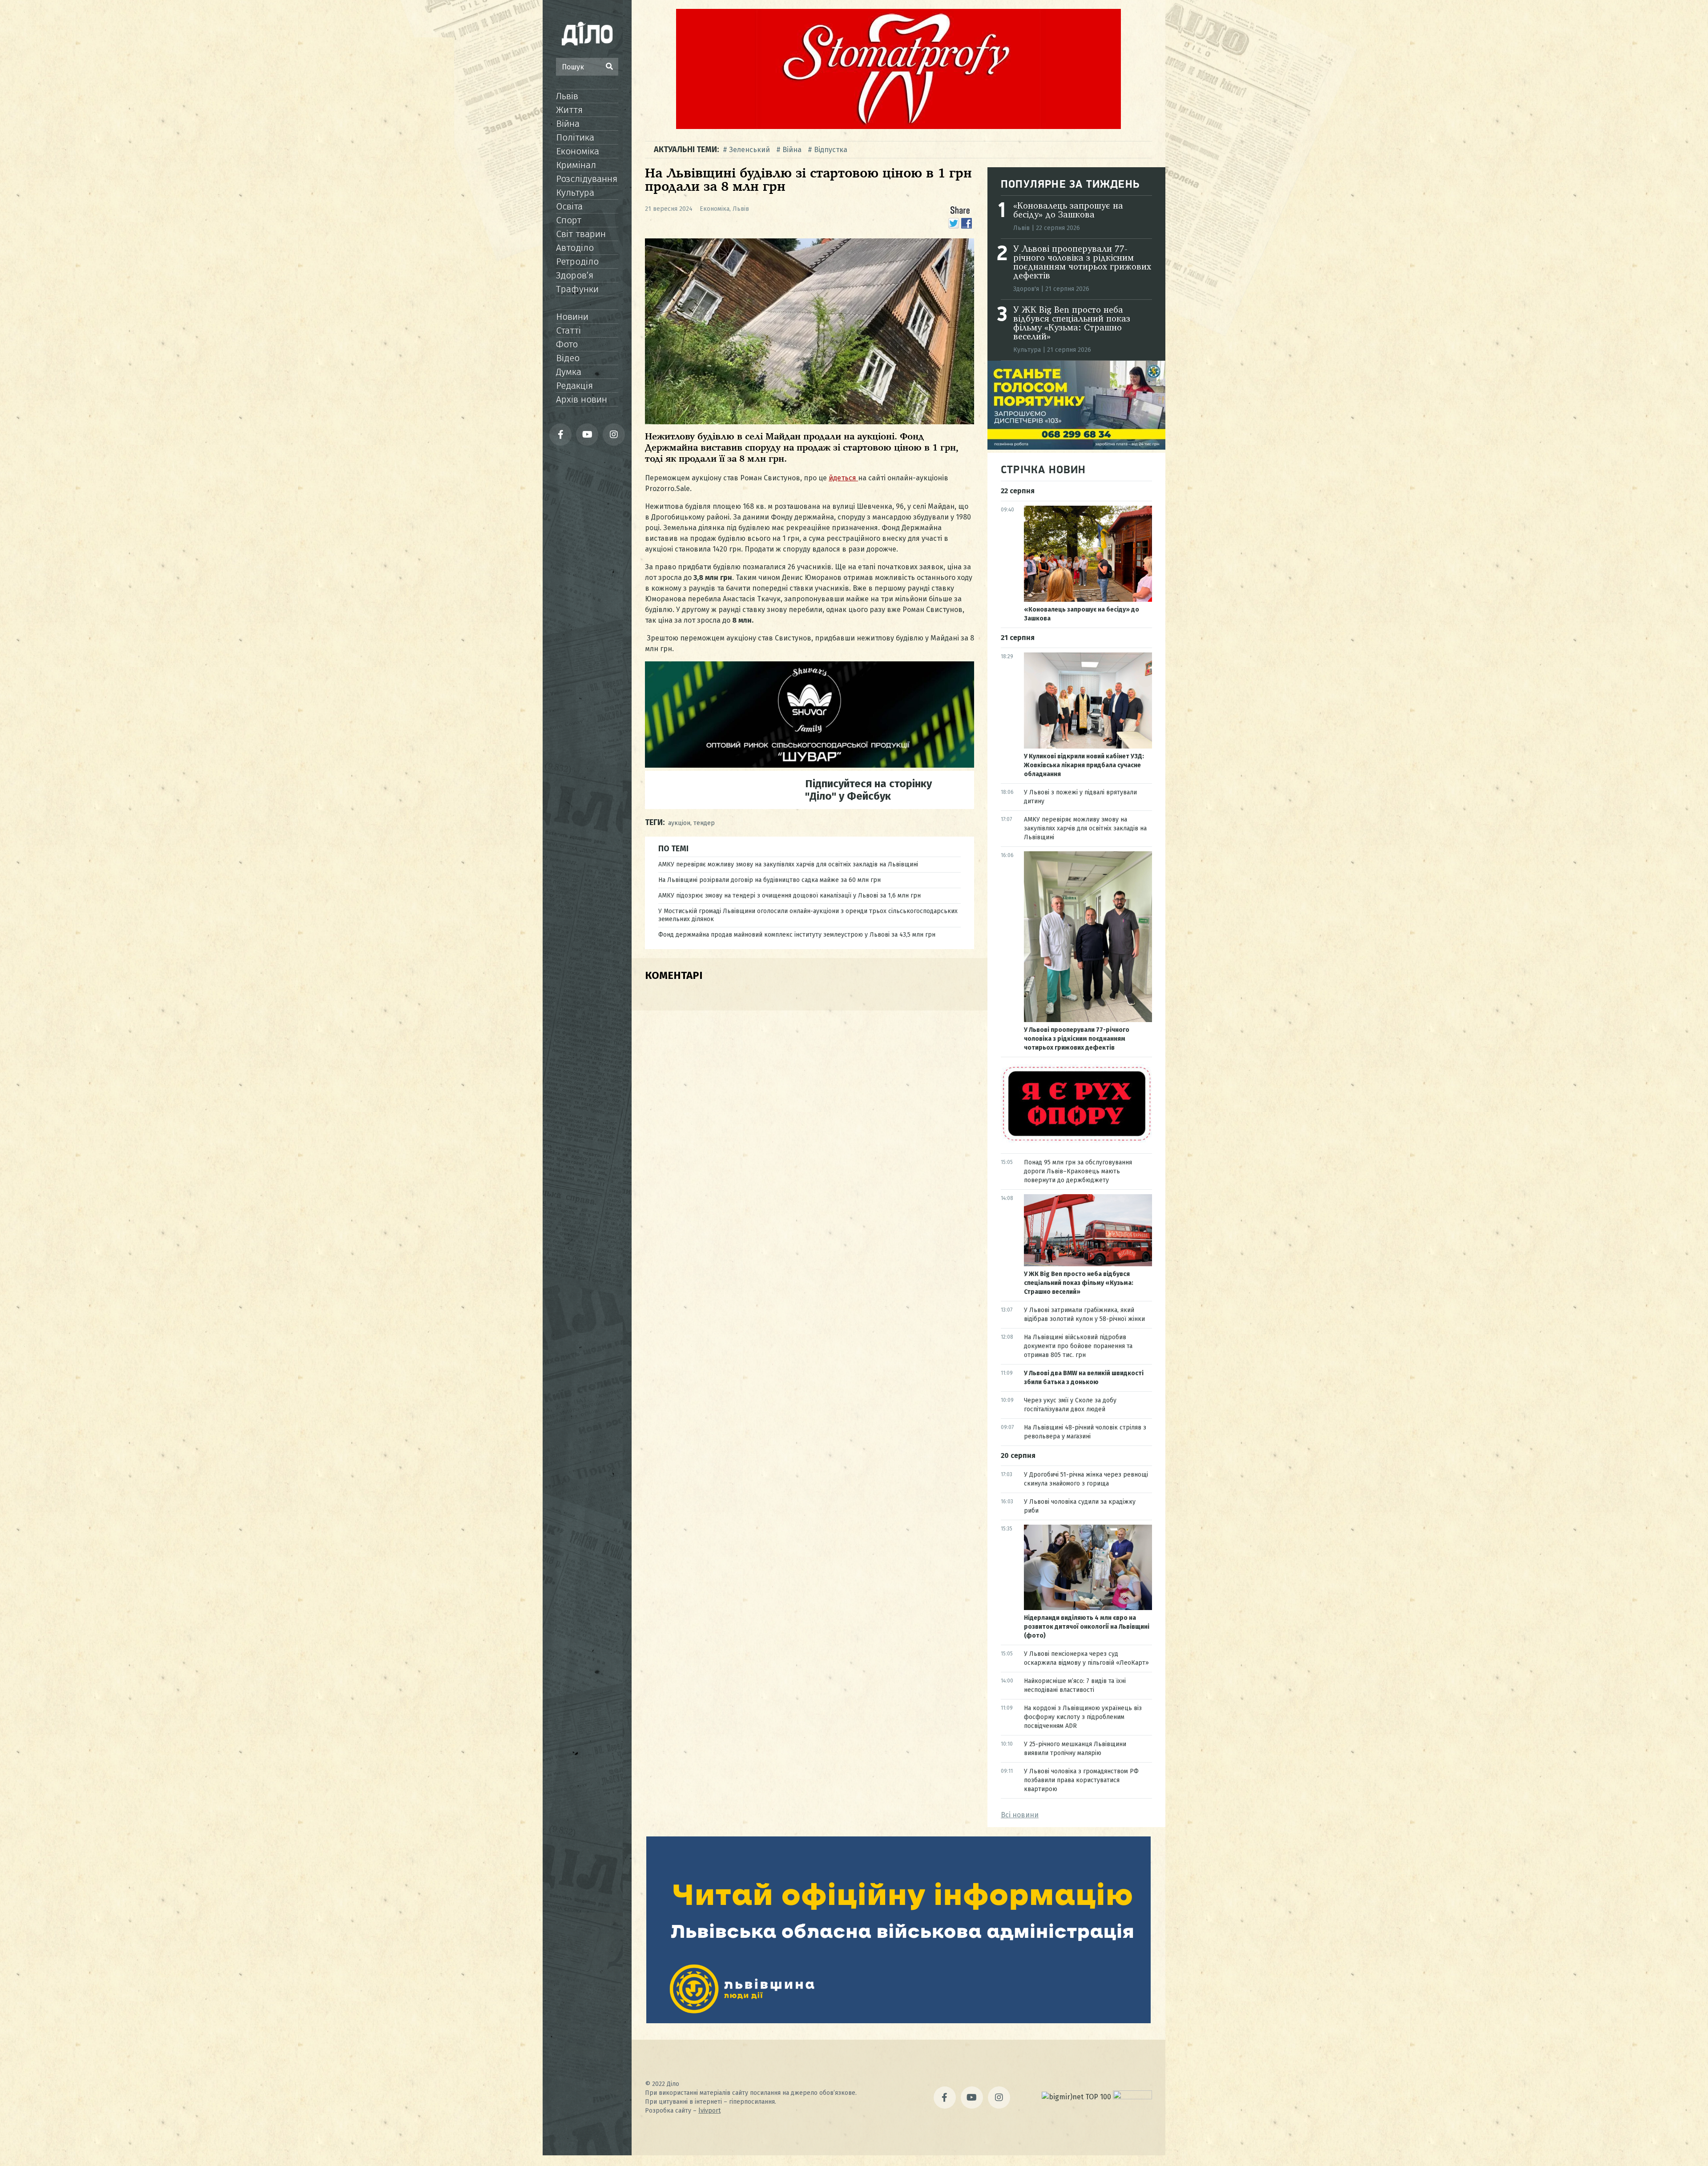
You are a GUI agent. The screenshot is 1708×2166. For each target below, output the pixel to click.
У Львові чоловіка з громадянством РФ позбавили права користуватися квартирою (1081, 1780)
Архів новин (582, 399)
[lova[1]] (898, 2021)
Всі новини (1020, 1815)
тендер (704, 823)
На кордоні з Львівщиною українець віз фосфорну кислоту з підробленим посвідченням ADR (1083, 1717)
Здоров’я (575, 275)
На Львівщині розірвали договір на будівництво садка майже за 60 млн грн (769, 880)
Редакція (574, 386)
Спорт (569, 220)
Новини (572, 317)
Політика (575, 137)
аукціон (679, 823)
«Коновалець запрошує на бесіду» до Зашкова (1068, 211)
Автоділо (575, 248)
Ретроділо (577, 262)
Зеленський (749, 150)
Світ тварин (581, 234)
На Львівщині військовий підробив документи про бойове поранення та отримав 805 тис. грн (1078, 1346)
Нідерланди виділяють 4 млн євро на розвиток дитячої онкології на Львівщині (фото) (1087, 1627)
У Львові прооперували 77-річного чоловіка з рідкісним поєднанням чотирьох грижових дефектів (1082, 263)
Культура (575, 193)
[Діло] (587, 33)
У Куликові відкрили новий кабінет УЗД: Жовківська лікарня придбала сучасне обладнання (1084, 765)
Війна (568, 124)
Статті (568, 330)
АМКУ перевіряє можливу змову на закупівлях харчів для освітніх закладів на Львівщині (788, 864)
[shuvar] (810, 765)
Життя (569, 110)
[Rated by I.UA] (1132, 2097)
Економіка (578, 151)
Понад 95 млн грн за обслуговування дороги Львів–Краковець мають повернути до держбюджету (1078, 1171)
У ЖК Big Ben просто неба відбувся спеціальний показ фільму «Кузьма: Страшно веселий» (1072, 324)
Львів (567, 96)
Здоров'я (1026, 289)
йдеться (843, 478)
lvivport (709, 2111)
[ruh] (1076, 1141)
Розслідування (587, 179)
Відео (568, 358)
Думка (569, 372)
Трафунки (577, 289)
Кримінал (576, 165)
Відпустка (831, 150)
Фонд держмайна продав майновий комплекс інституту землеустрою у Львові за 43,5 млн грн (797, 935)
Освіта (569, 206)
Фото (567, 344)
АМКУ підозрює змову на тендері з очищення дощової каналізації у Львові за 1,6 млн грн (790, 896)
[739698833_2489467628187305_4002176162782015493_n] (898, 127)
